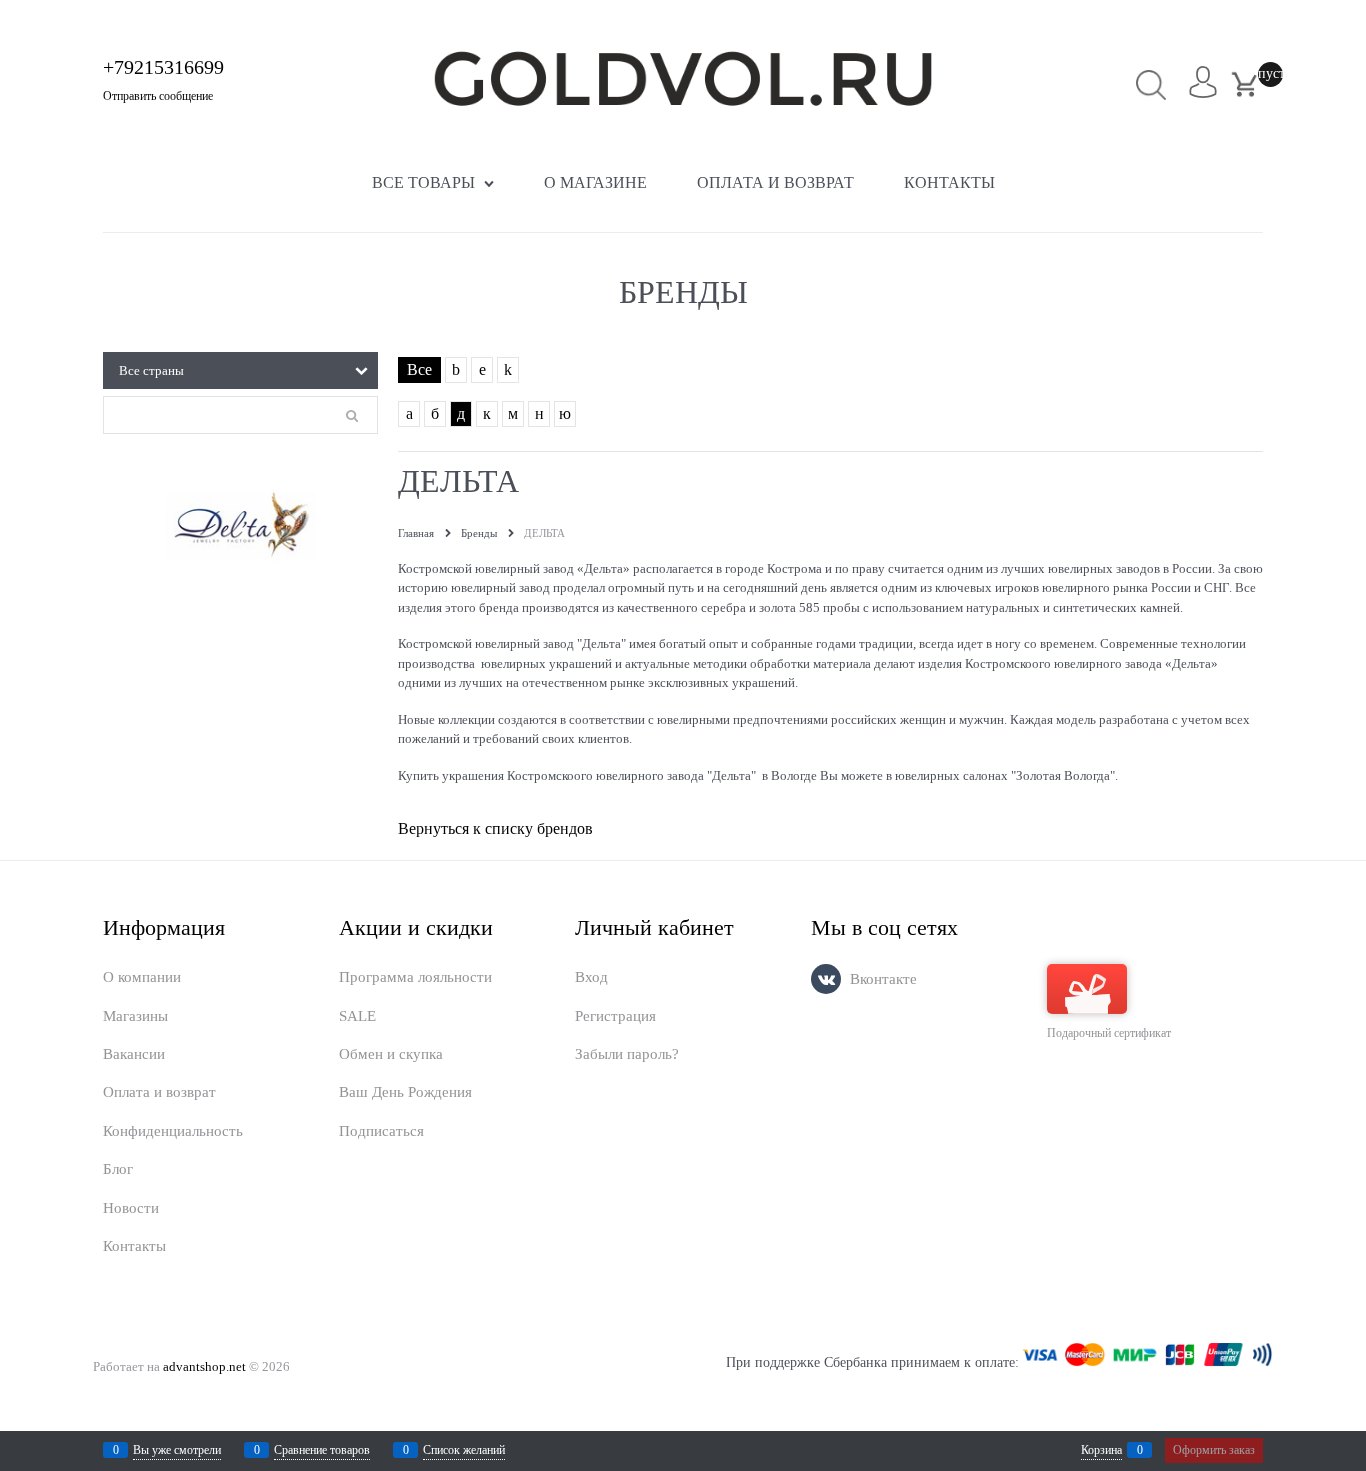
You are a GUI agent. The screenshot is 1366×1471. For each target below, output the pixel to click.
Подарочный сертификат (1109, 1033)
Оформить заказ (1214, 1450)
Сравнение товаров (322, 1450)
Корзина (1101, 1450)
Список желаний (464, 1450)
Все (419, 369)
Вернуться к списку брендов (495, 828)
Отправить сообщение (158, 96)
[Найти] (1151, 84)
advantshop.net (204, 1366)
